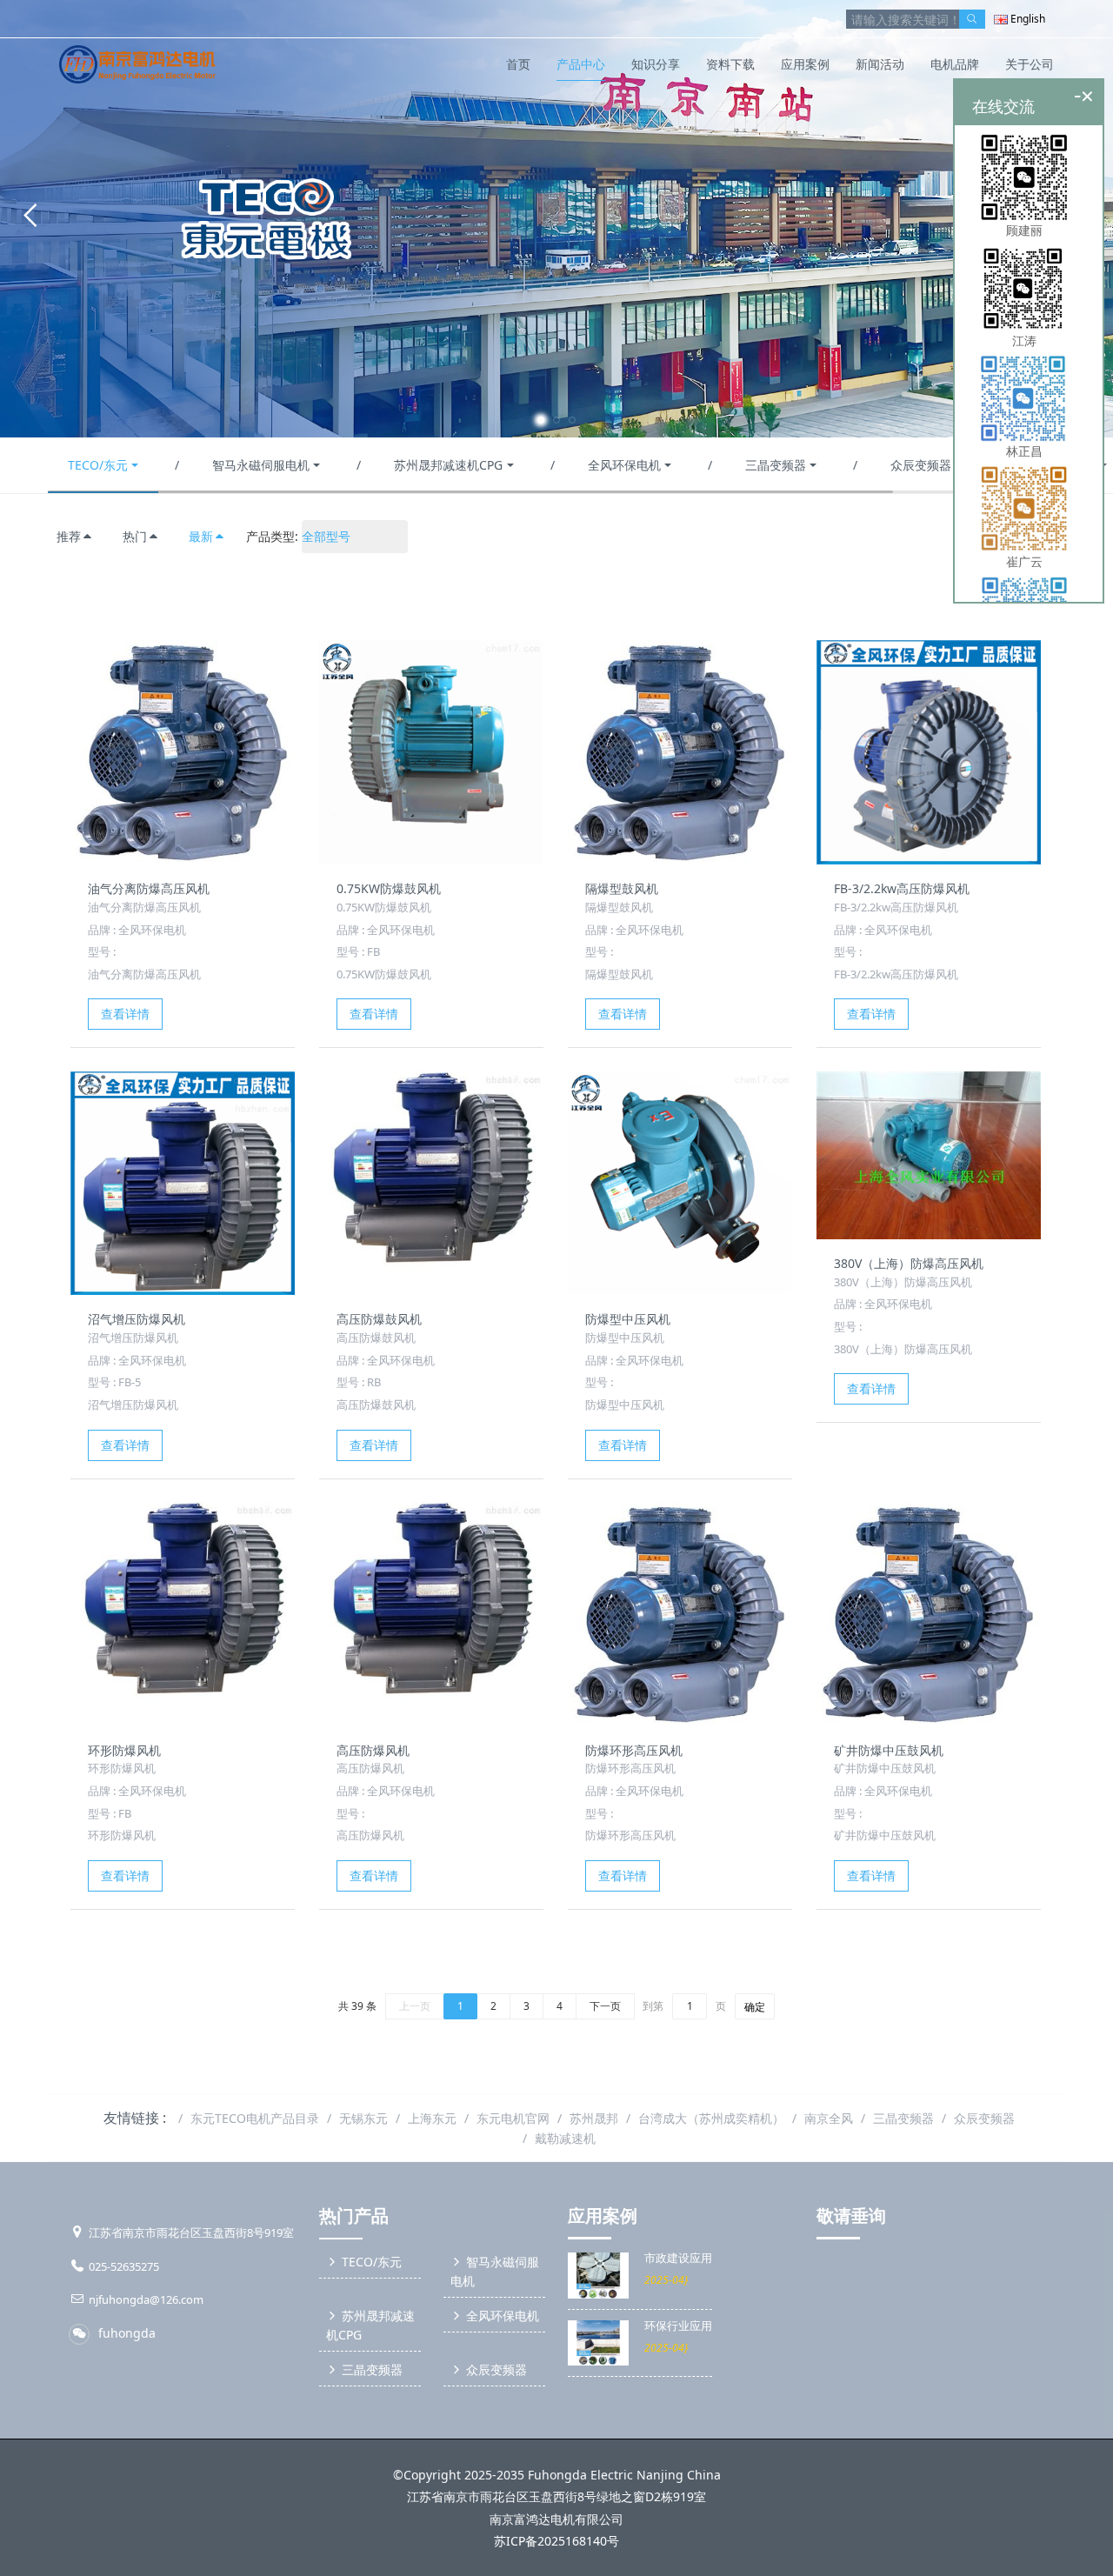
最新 (201, 536)
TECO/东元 (98, 465)
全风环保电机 (624, 465)
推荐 (69, 536)
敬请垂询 (851, 2216)
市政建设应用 (678, 2258)
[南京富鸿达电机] (137, 64)
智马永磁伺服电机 (261, 465)
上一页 (415, 2006)
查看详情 (125, 1014)
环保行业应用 (678, 2326)
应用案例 (603, 2216)
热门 (135, 536)
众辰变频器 (921, 465)
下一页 (605, 2006)
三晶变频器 (776, 465)
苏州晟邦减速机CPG (448, 465)
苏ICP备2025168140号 (556, 2541)
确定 (755, 2007)
